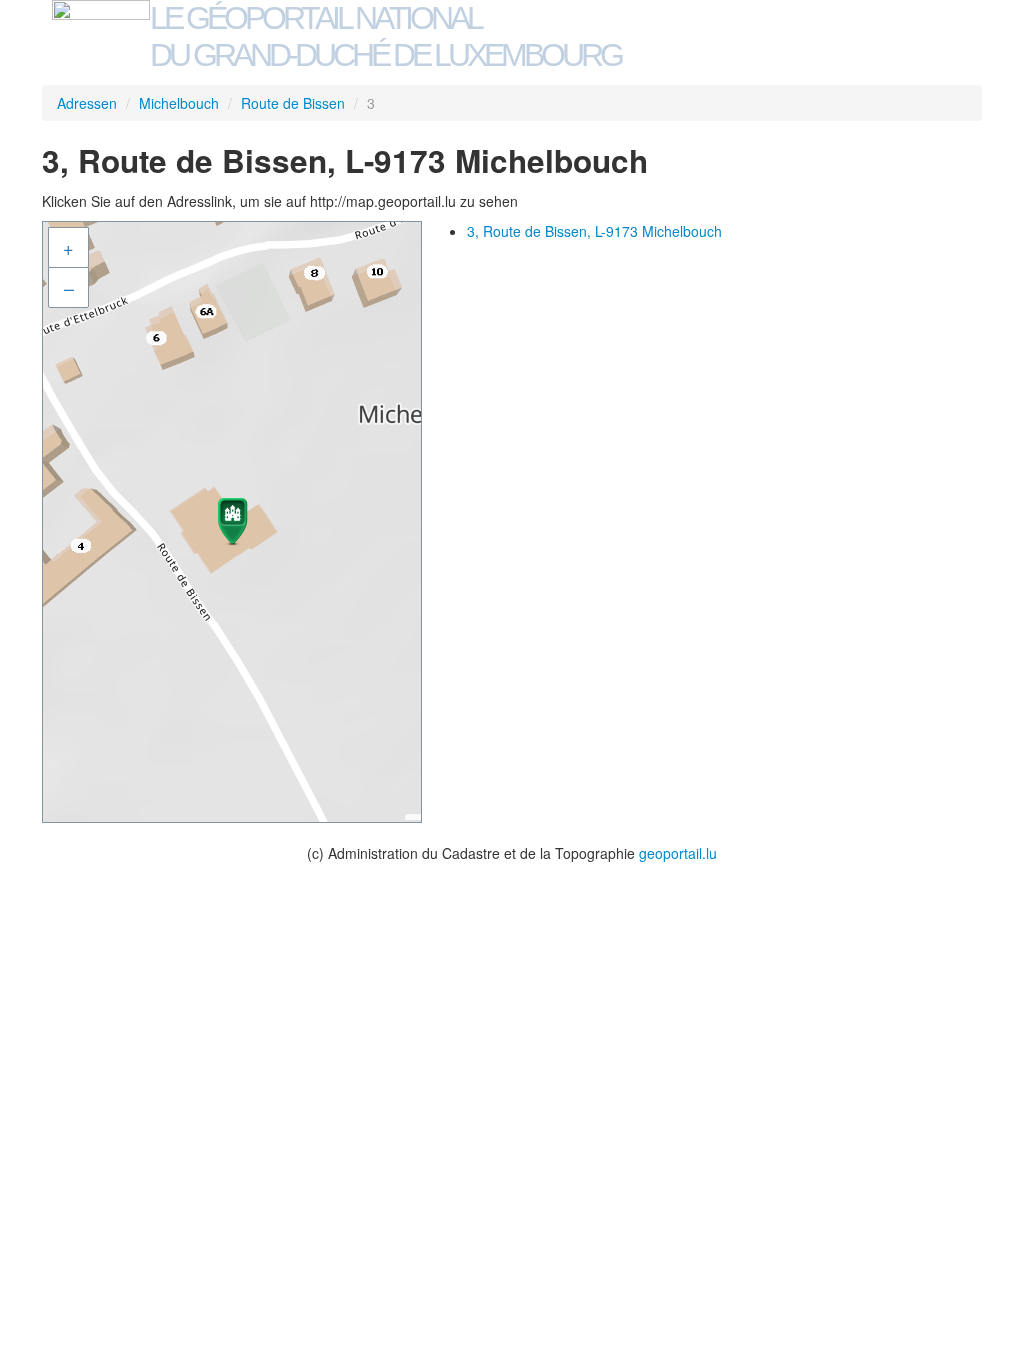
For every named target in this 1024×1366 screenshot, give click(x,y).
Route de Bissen (293, 103)
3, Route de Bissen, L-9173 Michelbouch (594, 231)
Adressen (87, 103)
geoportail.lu (678, 853)
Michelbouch (179, 103)
